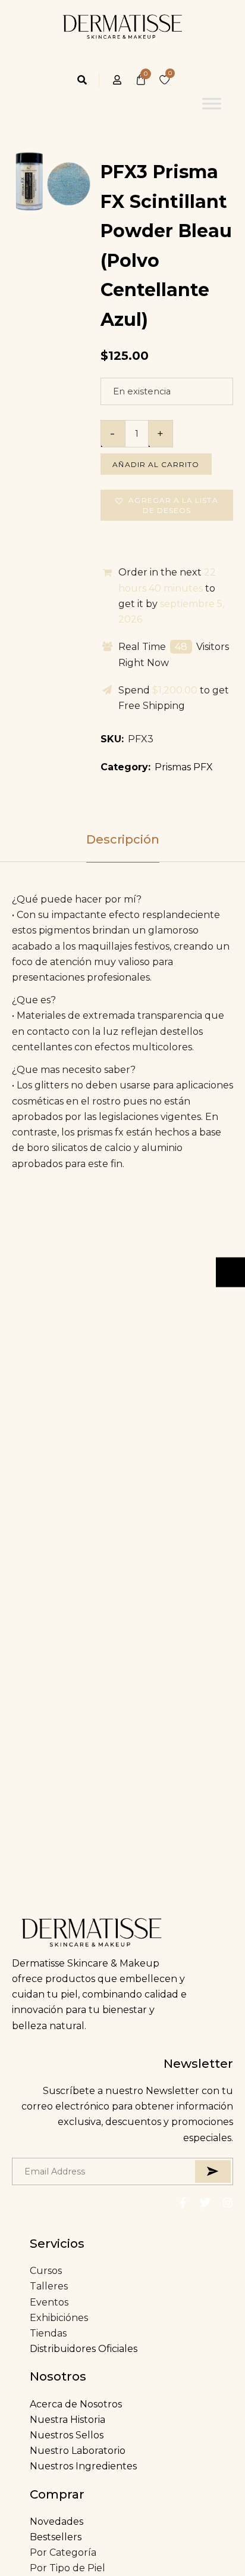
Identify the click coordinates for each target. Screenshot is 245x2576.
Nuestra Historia (67, 2420)
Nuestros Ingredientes (83, 2466)
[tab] (122, 839)
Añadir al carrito (156, 464)
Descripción (123, 839)
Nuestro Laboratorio (78, 2451)
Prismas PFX (184, 767)
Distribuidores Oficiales (84, 2349)
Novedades (56, 2521)
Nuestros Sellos (67, 2435)
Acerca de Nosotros (76, 2404)
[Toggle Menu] (212, 103)
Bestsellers (56, 2537)
